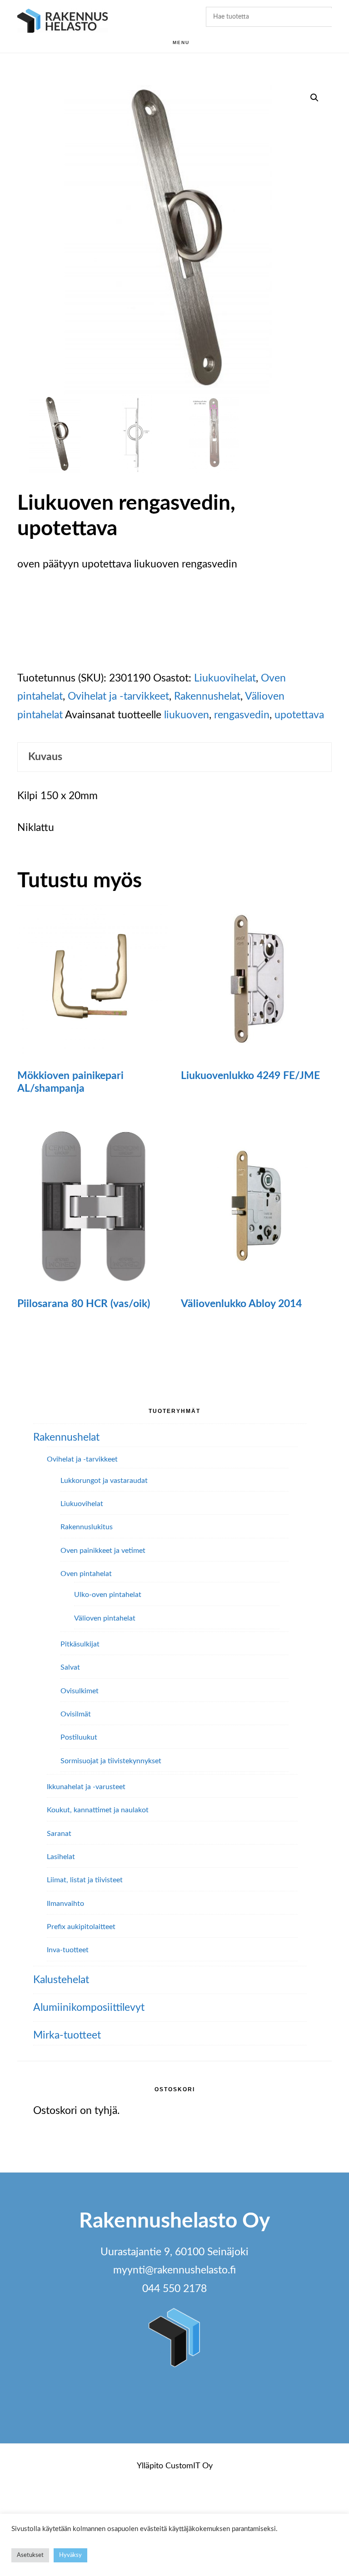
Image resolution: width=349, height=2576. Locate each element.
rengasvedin (242, 715)
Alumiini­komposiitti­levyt (89, 2007)
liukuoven (187, 715)
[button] (314, 98)
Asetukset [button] (30, 2555)
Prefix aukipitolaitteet (81, 1927)
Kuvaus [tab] (45, 757)
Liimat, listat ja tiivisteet (85, 1880)
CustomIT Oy (189, 2466)
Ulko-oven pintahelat (108, 1595)
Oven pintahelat (86, 1574)
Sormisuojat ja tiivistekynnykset (111, 1761)
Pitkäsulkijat (80, 1644)
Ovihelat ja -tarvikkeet (118, 696)
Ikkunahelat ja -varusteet (86, 1787)
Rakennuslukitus (87, 1527)
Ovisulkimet (80, 1691)
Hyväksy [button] (70, 2555)
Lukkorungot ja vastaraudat (104, 1481)
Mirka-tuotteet (67, 2035)
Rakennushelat (207, 696)
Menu (181, 42)
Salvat (70, 1667)
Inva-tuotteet (68, 1950)
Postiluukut (79, 1737)
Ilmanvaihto (65, 1904)
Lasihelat (61, 1857)
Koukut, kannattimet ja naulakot (98, 1810)
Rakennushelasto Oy (63, 22)
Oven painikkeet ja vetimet (103, 1551)
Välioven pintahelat (105, 1618)
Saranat (59, 1834)
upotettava (299, 715)
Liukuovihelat (225, 678)
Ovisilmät (76, 1714)
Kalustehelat (61, 1980)
